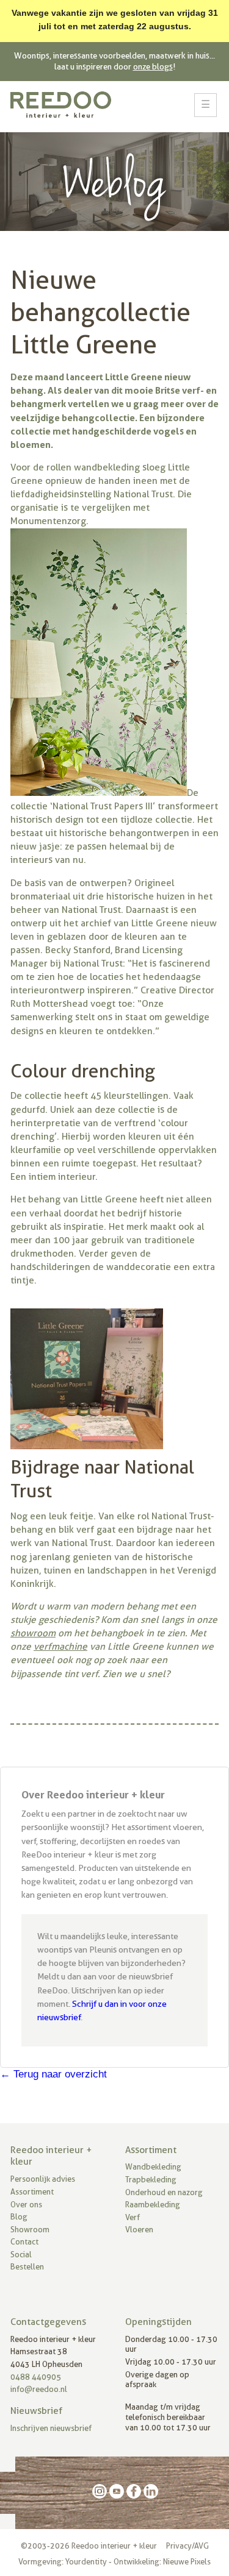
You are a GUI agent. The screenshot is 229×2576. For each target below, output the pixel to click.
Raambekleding (153, 2205)
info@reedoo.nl (39, 2389)
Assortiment (32, 2192)
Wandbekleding (153, 2167)
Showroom (30, 2230)
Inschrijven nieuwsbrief (51, 2428)
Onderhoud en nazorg (164, 2192)
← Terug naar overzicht (53, 2074)
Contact (24, 2242)
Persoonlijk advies (43, 2179)
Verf (133, 2217)
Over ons (26, 2205)
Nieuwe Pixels (187, 2562)
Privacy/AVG (187, 2546)
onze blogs (153, 66)
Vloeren (139, 2230)
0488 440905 (36, 2377)
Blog (19, 2217)
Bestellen (27, 2267)
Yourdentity (86, 2562)
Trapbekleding (151, 2180)
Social (21, 2255)
